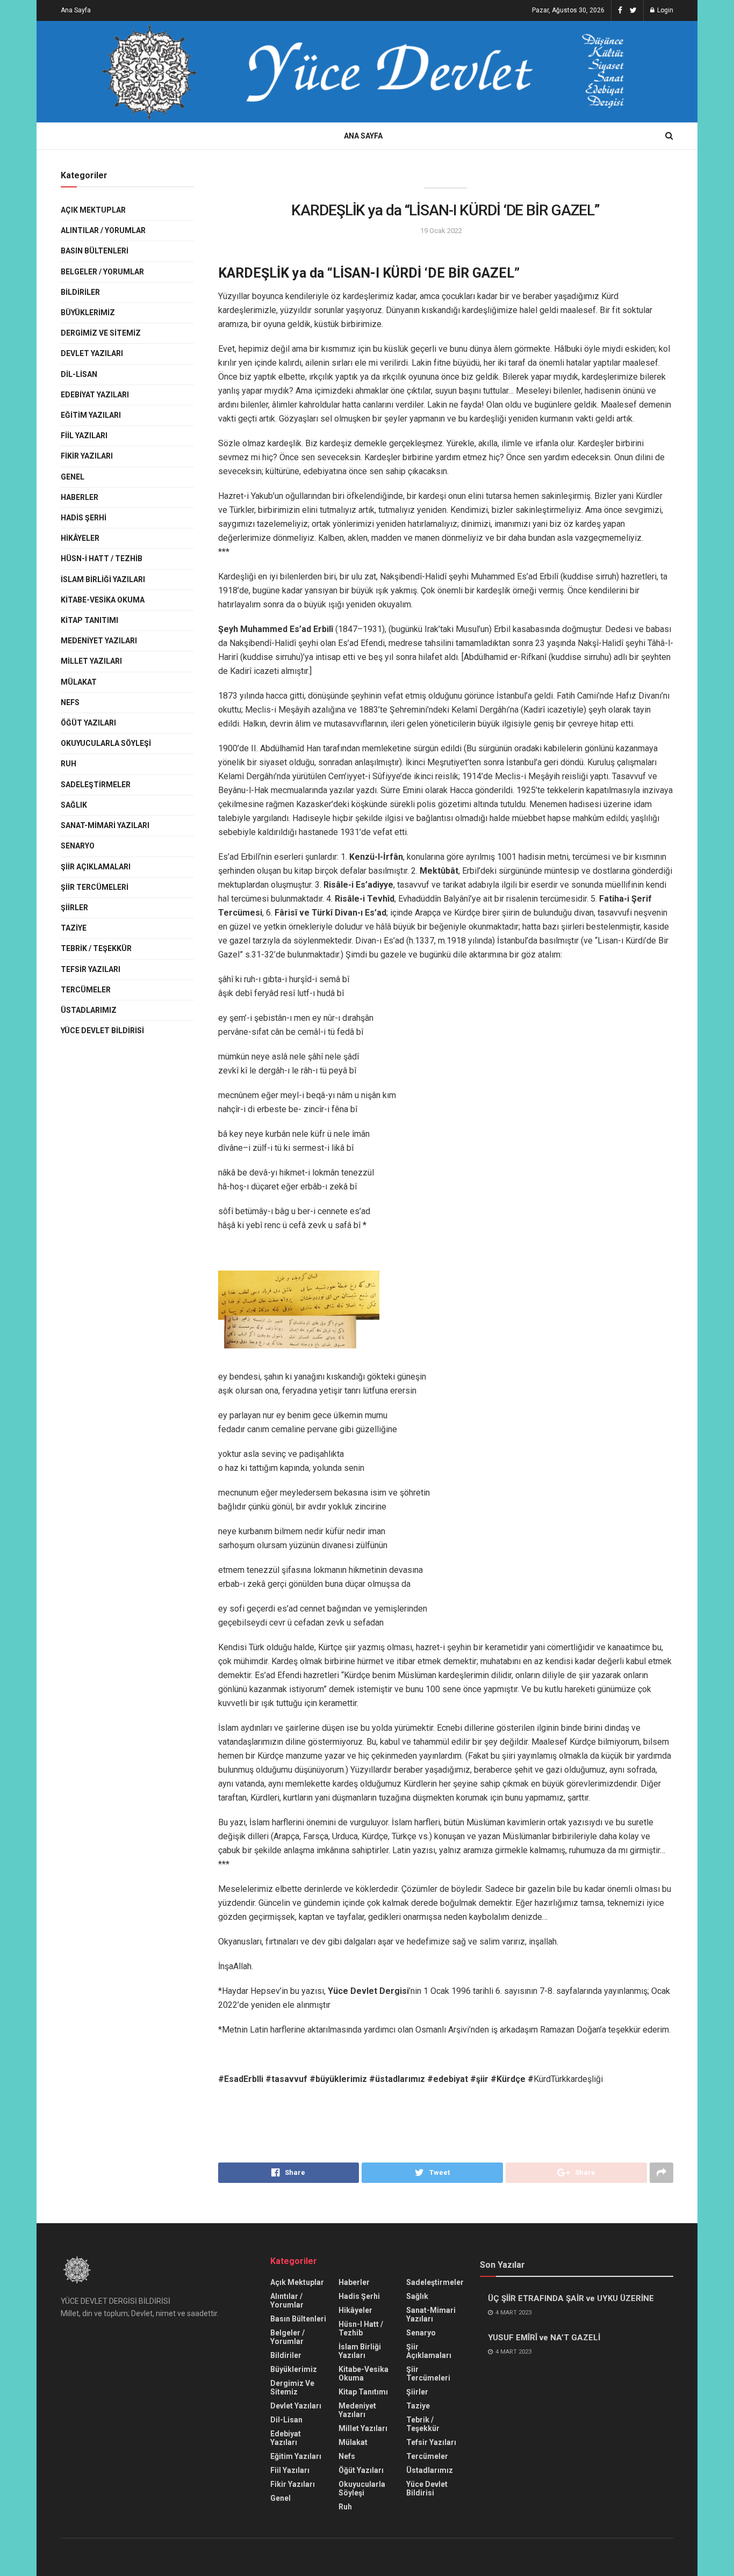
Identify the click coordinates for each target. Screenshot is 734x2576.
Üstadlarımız (89, 1010)
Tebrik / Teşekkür (96, 948)
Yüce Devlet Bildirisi (102, 1031)
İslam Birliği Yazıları (103, 579)
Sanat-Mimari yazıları (105, 825)
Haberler (80, 497)
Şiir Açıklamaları (96, 867)
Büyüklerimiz (88, 313)
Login (664, 10)
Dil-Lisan (79, 374)
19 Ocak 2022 (441, 231)
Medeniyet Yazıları (99, 641)
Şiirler (74, 908)
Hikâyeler (80, 538)
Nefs (70, 702)
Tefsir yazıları (91, 969)
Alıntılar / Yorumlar (103, 230)
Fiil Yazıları (84, 436)
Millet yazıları (91, 661)
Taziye (74, 928)
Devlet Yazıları (92, 353)
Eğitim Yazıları (91, 415)
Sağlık (74, 805)
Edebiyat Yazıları (95, 395)
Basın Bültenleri (95, 251)
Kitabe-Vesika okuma (103, 600)
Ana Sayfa (76, 10)
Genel (73, 477)
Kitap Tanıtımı (89, 620)
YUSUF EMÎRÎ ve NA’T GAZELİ (544, 2338)
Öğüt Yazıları (88, 723)
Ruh (69, 764)
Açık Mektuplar (93, 210)
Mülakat (79, 682)
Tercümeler (86, 990)
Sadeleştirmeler (96, 785)
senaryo (78, 846)
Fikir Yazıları (87, 456)
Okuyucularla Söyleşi (106, 743)
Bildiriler (80, 292)
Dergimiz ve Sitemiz (101, 333)
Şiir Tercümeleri (95, 887)
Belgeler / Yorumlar (102, 272)
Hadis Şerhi (84, 518)
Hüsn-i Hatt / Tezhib (102, 558)
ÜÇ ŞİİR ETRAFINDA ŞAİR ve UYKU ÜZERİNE (571, 2298)
